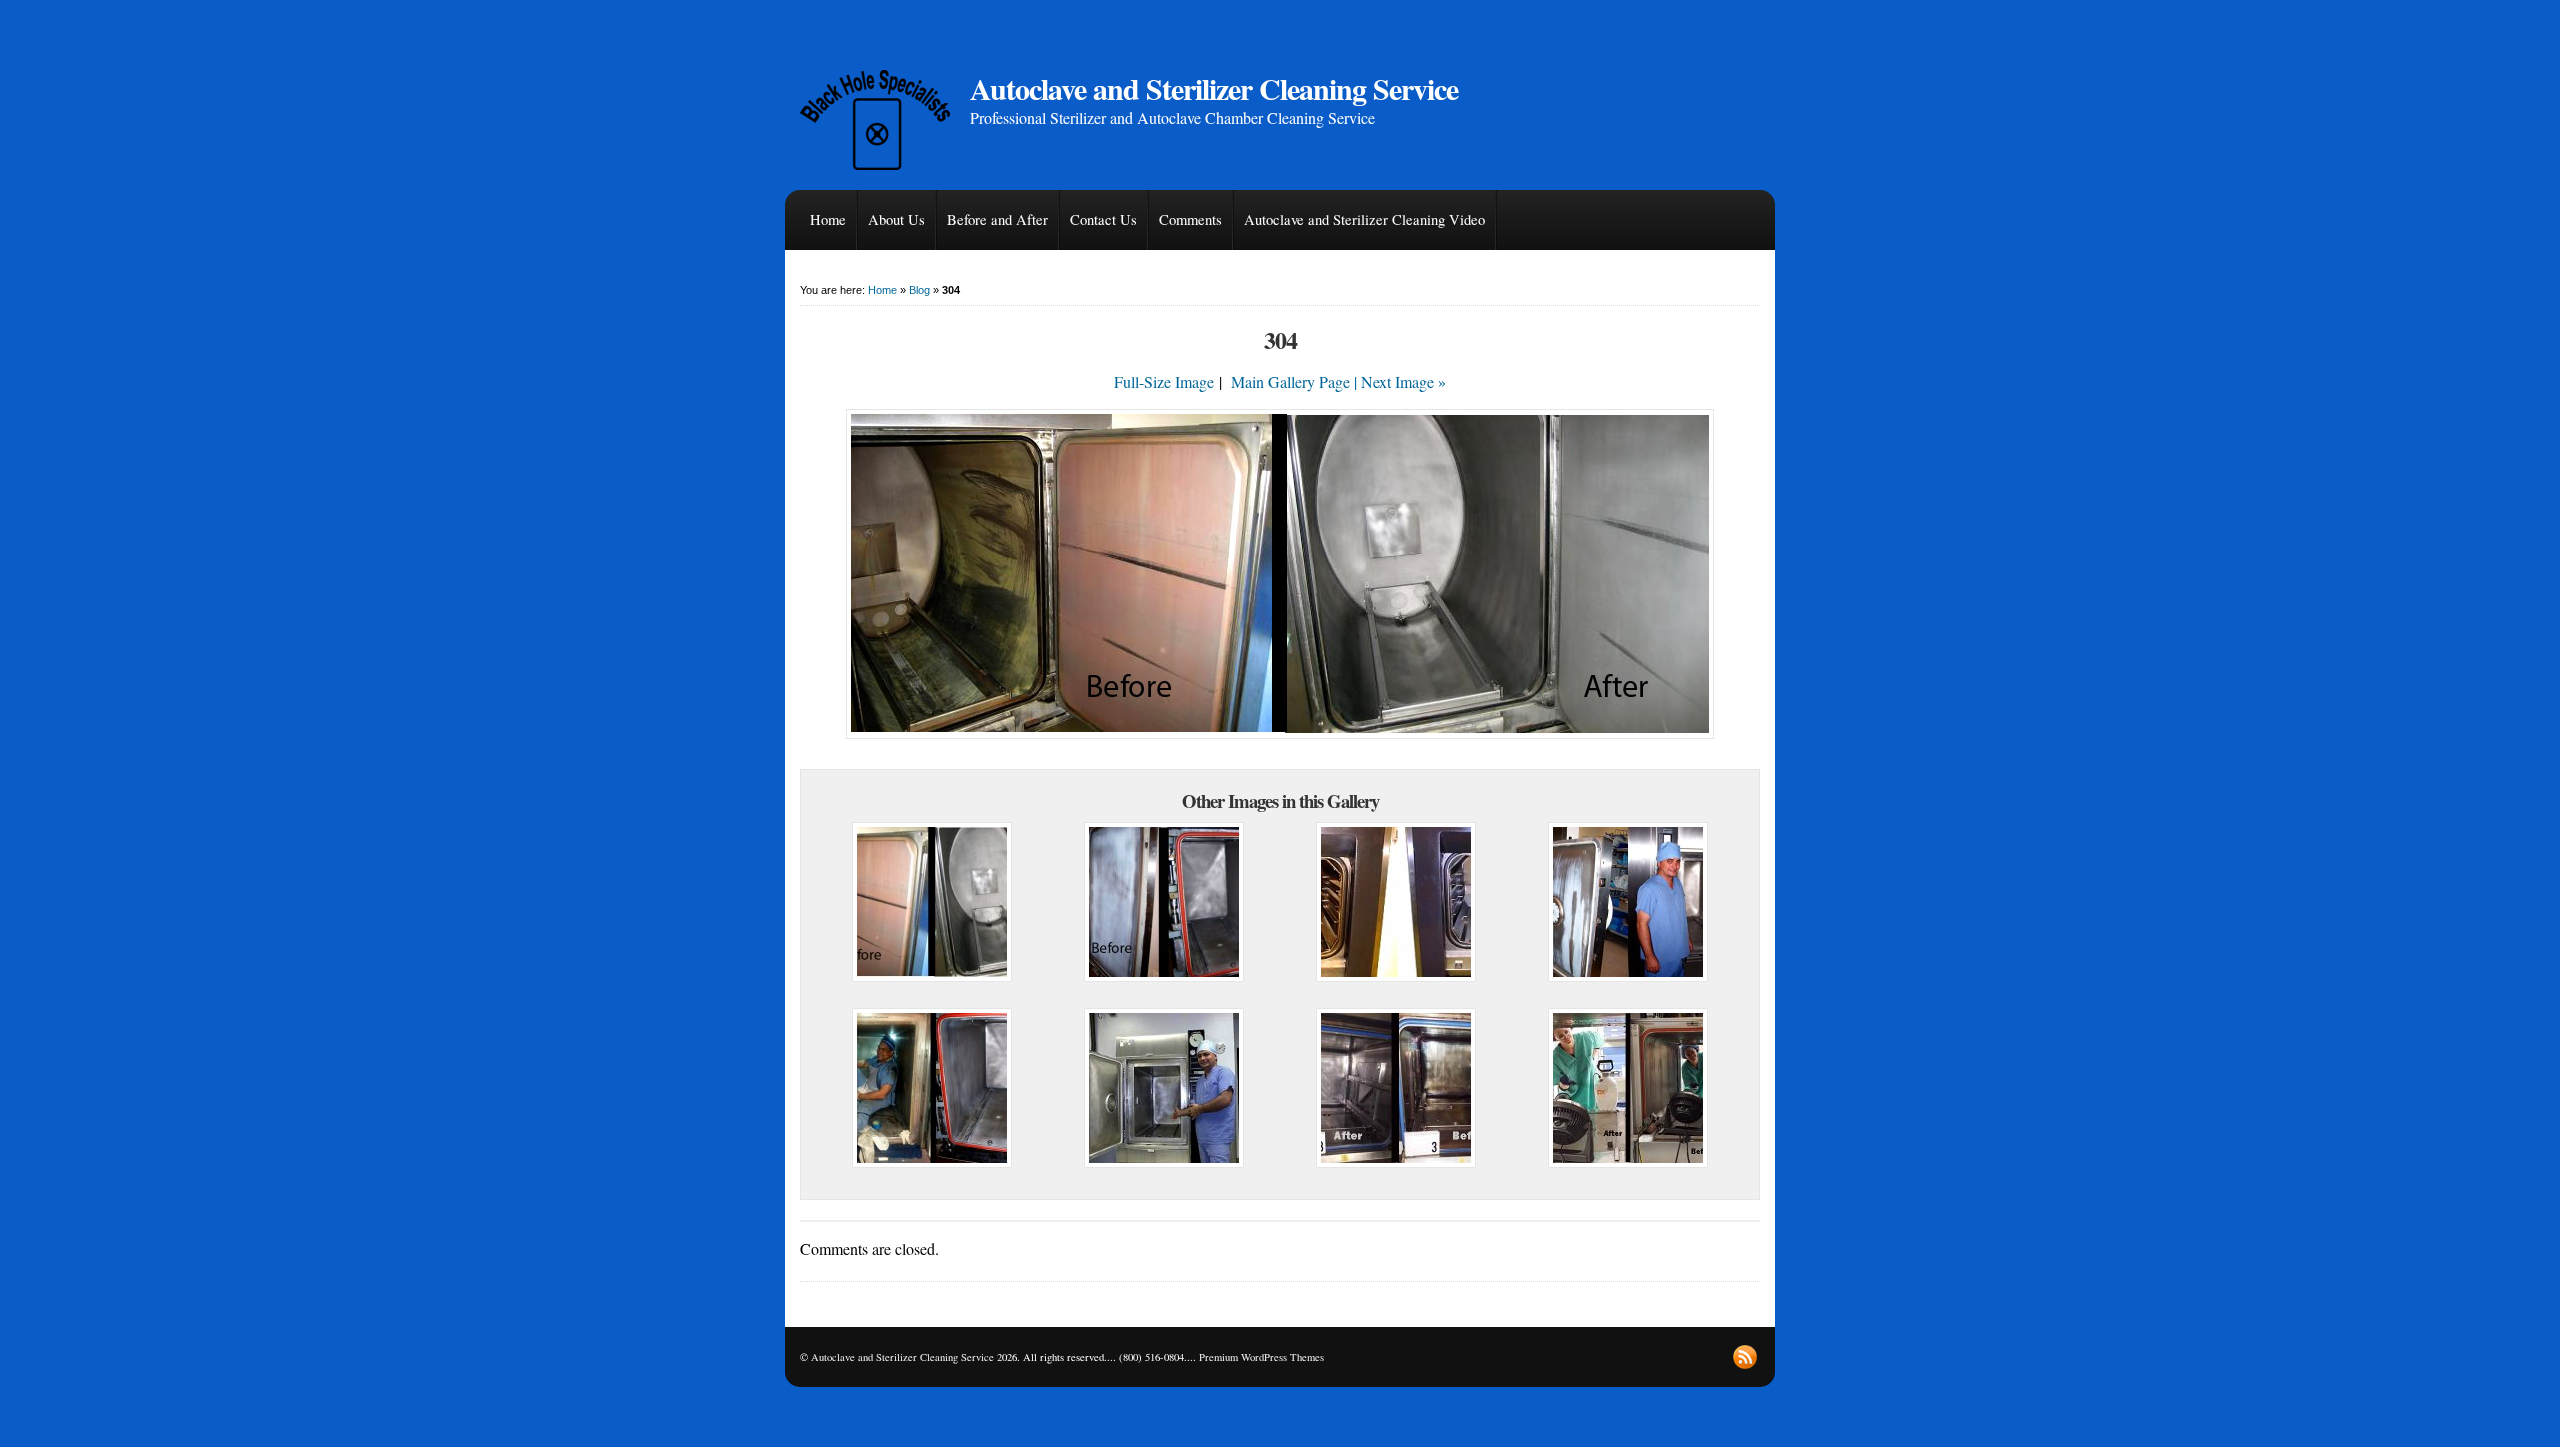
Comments (1190, 219)
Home (828, 219)
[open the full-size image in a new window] (1280, 732)
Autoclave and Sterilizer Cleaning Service (1214, 88)
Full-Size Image (1164, 381)
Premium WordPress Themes (1261, 1357)
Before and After (997, 219)
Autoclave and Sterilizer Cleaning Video (1364, 219)
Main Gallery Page (1290, 381)
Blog (919, 290)
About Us (896, 219)
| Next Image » (1400, 381)
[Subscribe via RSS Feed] (1745, 1357)
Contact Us (1103, 219)
